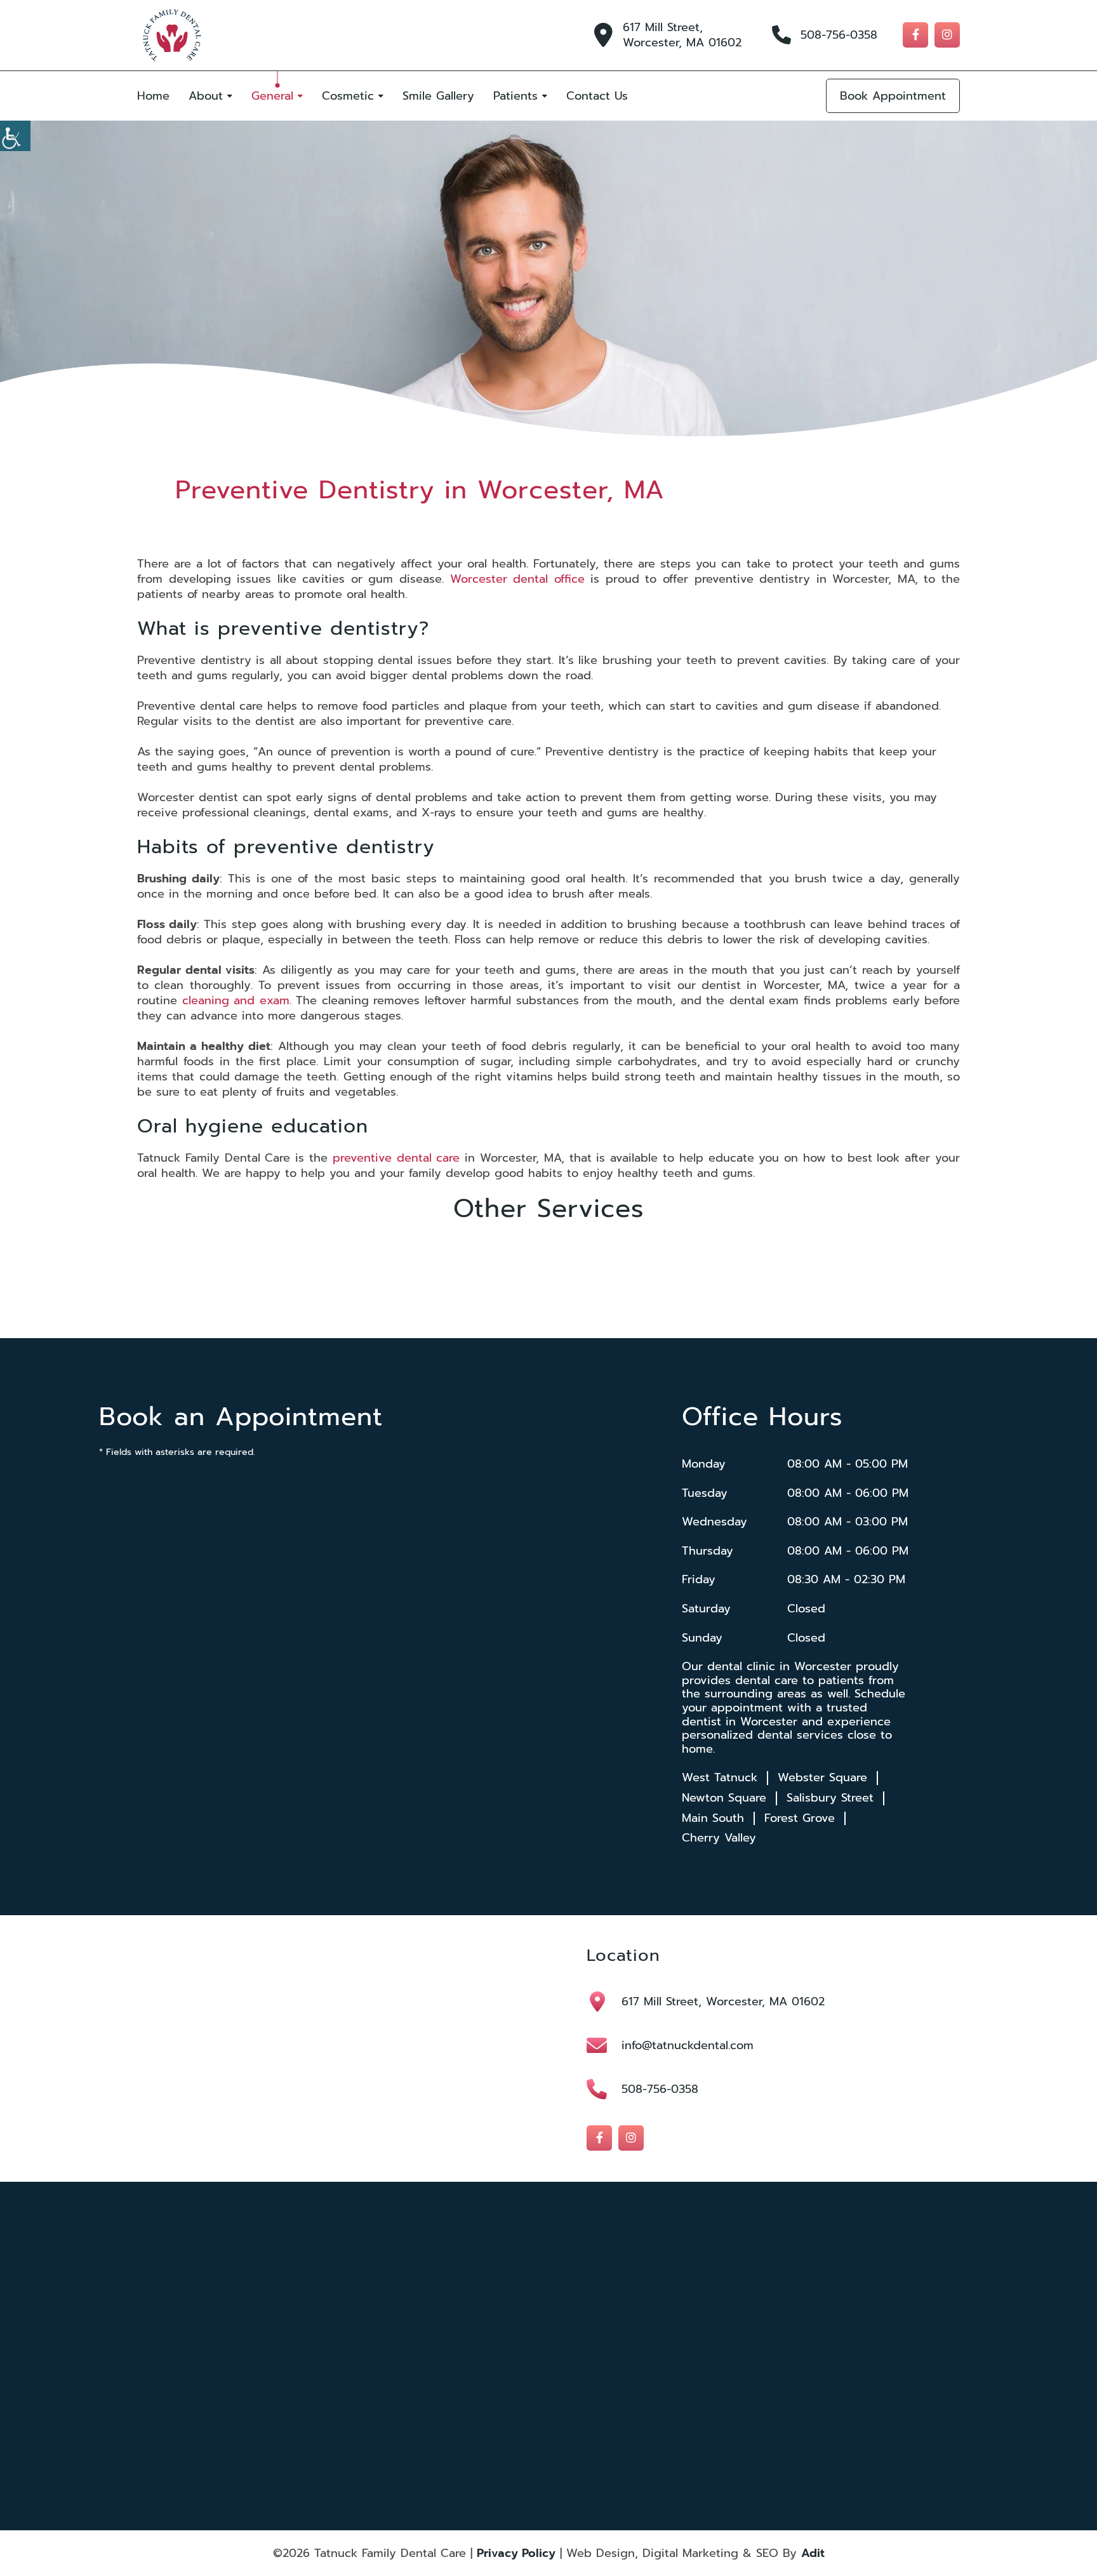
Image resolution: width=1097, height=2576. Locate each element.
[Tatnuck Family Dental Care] (172, 35)
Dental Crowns (452, 2334)
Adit (813, 2553)
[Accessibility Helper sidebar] (15, 136)
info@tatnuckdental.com (688, 2045)
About (206, 96)
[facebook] (915, 35)
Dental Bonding (577, 2317)
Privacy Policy (516, 2553)
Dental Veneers (576, 2351)
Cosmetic (348, 96)
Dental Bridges (700, 2317)
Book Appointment (893, 96)
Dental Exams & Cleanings (719, 2418)
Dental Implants (701, 2334)
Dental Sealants (453, 2351)
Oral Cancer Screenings (467, 2418)
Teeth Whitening (703, 2384)
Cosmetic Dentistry (460, 2317)
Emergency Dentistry (463, 2367)
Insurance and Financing (342, 2367)
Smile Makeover (453, 2401)
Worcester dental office (517, 579)
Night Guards (573, 2384)
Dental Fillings (574, 2334)
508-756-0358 (839, 35)
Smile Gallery (438, 96)
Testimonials (322, 2351)
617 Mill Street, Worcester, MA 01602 (682, 35)
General (272, 96)
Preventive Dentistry (585, 2401)
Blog (309, 2384)
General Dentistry (704, 2367)
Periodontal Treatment (712, 2401)
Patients (515, 96)
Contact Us (597, 96)
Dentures (690, 2351)
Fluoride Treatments (584, 2367)
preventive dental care (396, 1158)
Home (153, 96)
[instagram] (947, 35)
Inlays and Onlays (456, 2384)
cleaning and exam (236, 1000)
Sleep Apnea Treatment (591, 2418)
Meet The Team (328, 2334)
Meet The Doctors (332, 2317)
